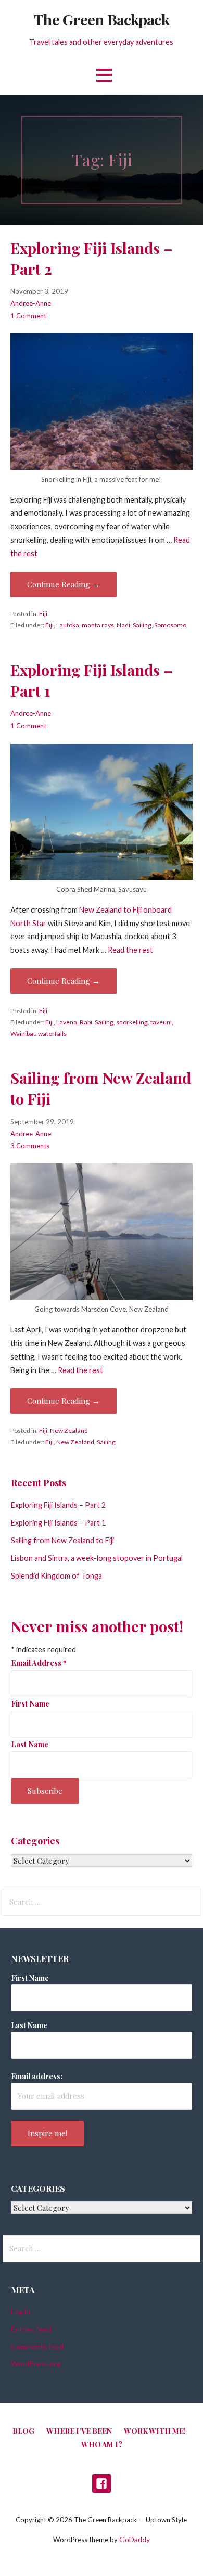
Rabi (86, 1022)
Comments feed (37, 2346)
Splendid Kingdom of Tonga (56, 1576)
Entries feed (31, 2329)
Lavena (67, 1022)
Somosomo (170, 625)
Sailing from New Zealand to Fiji (62, 1540)
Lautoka (68, 625)
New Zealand (69, 1431)
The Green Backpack (101, 19)
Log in (21, 2311)
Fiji (43, 614)
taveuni (161, 1022)
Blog (23, 2431)
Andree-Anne (31, 303)
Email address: (37, 2076)
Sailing (142, 625)
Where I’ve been (79, 2431)
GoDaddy (135, 2539)
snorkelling (132, 1022)
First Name (30, 1703)
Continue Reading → (64, 584)
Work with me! (155, 2431)
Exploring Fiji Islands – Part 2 (58, 1505)
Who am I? (102, 2445)
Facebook (102, 2483)
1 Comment (28, 316)
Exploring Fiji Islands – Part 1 (58, 1523)
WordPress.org (36, 2363)
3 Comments (30, 1146)
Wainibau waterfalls (39, 1034)
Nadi (123, 625)
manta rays (98, 625)
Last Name (30, 1744)
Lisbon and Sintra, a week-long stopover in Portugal (97, 1558)
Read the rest (130, 950)
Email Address (39, 1663)
